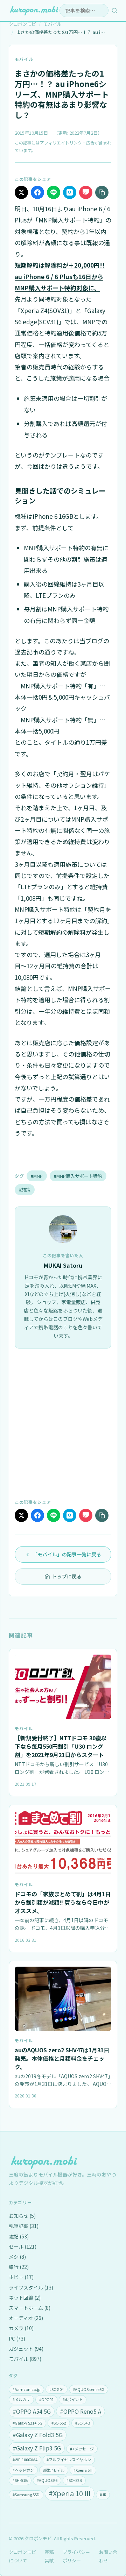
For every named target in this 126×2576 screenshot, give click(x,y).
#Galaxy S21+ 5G (27, 2423)
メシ (17, 2257)
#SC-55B (59, 2423)
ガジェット (26, 2349)
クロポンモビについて (22, 2556)
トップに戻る (67, 1576)
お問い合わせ (108, 2556)
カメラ (21, 2328)
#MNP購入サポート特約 (78, 1176)
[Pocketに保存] (86, 192)
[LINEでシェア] (54, 192)
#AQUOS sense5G (89, 2389)
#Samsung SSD (26, 2494)
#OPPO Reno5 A (80, 2411)
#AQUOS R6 (47, 2480)
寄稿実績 (49, 2556)
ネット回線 (25, 2298)
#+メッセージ (82, 2449)
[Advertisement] (63, 1423)
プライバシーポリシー (76, 2556)
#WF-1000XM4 (25, 2460)
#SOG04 (57, 2389)
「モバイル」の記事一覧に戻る (67, 1554)
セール (23, 2246)
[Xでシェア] (21, 192)
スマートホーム (30, 2308)
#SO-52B (74, 2480)
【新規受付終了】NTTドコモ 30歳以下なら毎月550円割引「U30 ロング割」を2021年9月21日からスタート (61, 1746)
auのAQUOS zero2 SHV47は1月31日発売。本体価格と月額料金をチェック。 (62, 2058)
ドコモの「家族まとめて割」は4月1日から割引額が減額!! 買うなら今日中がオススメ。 (63, 1902)
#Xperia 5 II (83, 2470)
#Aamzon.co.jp (26, 2389)
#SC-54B (83, 2423)
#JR (103, 2494)
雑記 (19, 2236)
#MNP (37, 1176)
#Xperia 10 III (70, 2493)
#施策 (25, 1190)
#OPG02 (46, 2399)
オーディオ (26, 2318)
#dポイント (73, 2399)
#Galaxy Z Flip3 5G (37, 2448)
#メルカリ (21, 2399)
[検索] (114, 10)
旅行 (19, 2267)
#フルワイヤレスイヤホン (69, 2460)
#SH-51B (20, 2480)
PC (17, 2338)
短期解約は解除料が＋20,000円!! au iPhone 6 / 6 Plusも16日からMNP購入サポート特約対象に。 (60, 276)
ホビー (21, 2277)
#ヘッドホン (23, 2470)
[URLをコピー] (102, 192)
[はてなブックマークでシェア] (70, 192)
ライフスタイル (31, 2287)
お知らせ (22, 2216)
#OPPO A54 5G (32, 2411)
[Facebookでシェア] (37, 192)
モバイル (24, 59)
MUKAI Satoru (63, 1265)
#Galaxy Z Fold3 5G (38, 2435)
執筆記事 (24, 2226)
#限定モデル (54, 2470)
